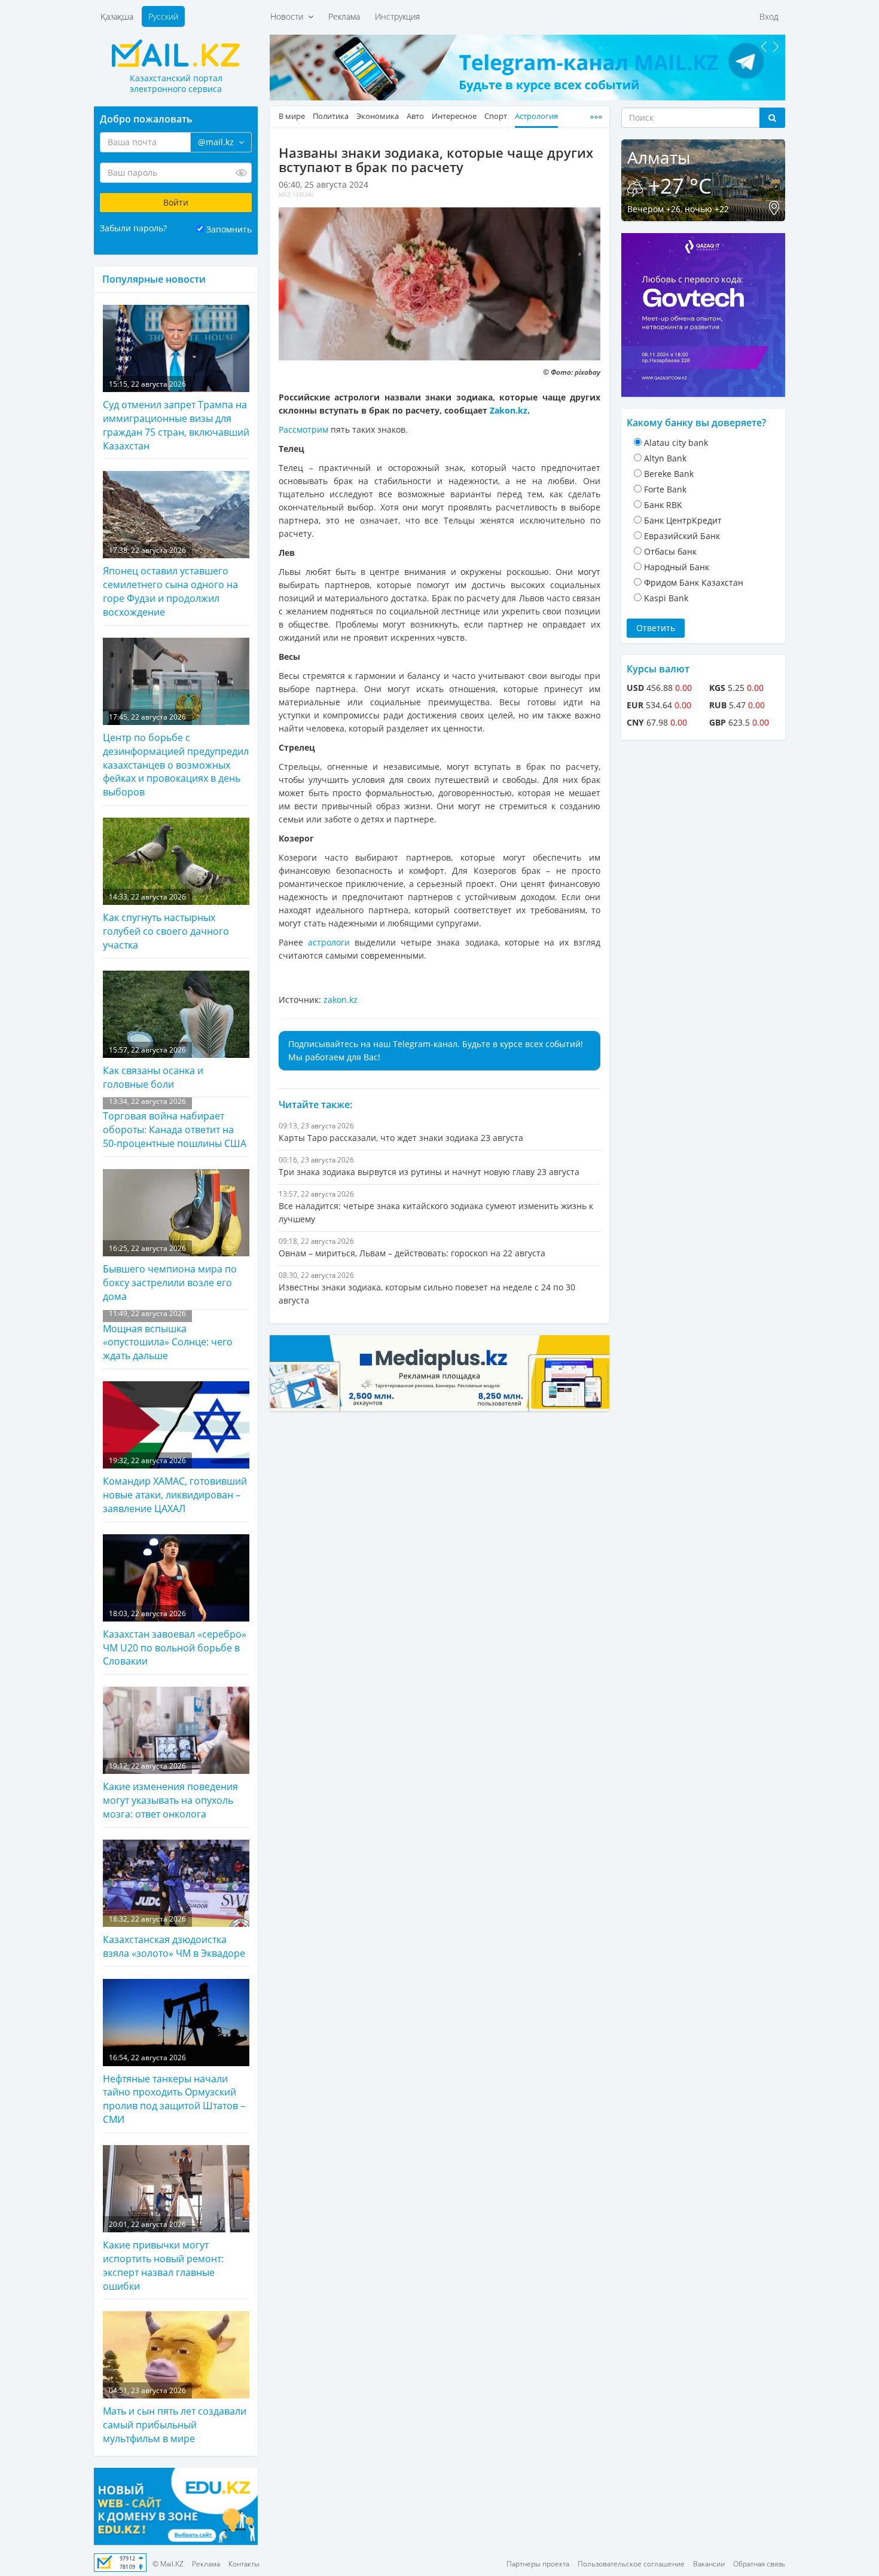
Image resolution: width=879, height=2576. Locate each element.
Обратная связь (759, 2564)
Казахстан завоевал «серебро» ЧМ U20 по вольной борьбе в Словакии (175, 1638)
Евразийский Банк (682, 536)
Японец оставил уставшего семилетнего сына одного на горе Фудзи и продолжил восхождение (170, 582)
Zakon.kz (509, 410)
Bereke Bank (669, 474)
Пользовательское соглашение (631, 2564)
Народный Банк (677, 567)
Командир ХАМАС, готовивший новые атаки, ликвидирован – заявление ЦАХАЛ (175, 1485)
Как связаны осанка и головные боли (153, 1068)
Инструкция (397, 16)
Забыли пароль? (133, 228)
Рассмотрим (303, 429)
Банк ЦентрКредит (683, 520)
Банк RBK (663, 505)
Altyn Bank (665, 458)
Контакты (244, 2564)
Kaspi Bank (666, 598)
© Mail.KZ (168, 2564)
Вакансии (709, 2564)
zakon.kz (341, 1000)
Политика (331, 116)
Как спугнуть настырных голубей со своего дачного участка (166, 922)
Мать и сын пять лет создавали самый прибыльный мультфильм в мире (175, 2415)
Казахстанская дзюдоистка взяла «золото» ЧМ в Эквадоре (174, 1937)
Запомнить (229, 229)
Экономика (378, 116)
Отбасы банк (670, 551)
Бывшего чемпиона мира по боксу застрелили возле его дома (170, 1273)
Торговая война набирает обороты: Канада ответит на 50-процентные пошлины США (175, 1123)
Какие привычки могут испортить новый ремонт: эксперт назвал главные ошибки (163, 2256)
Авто (415, 116)
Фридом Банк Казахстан (694, 582)
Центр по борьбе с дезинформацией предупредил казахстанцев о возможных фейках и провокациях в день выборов (176, 755)
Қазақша (117, 16)
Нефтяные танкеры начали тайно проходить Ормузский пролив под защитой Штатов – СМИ (174, 2089)
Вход (769, 16)
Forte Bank (665, 489)
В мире (292, 116)
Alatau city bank (676, 443)
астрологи (329, 942)
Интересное (454, 116)
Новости (289, 16)
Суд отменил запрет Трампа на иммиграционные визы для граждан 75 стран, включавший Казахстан (176, 416)
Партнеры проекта (538, 2564)
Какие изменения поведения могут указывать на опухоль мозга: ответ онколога (170, 1791)
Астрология (536, 116)
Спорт (496, 116)
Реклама (344, 16)
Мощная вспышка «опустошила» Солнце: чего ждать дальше (168, 1336)
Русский (163, 16)
